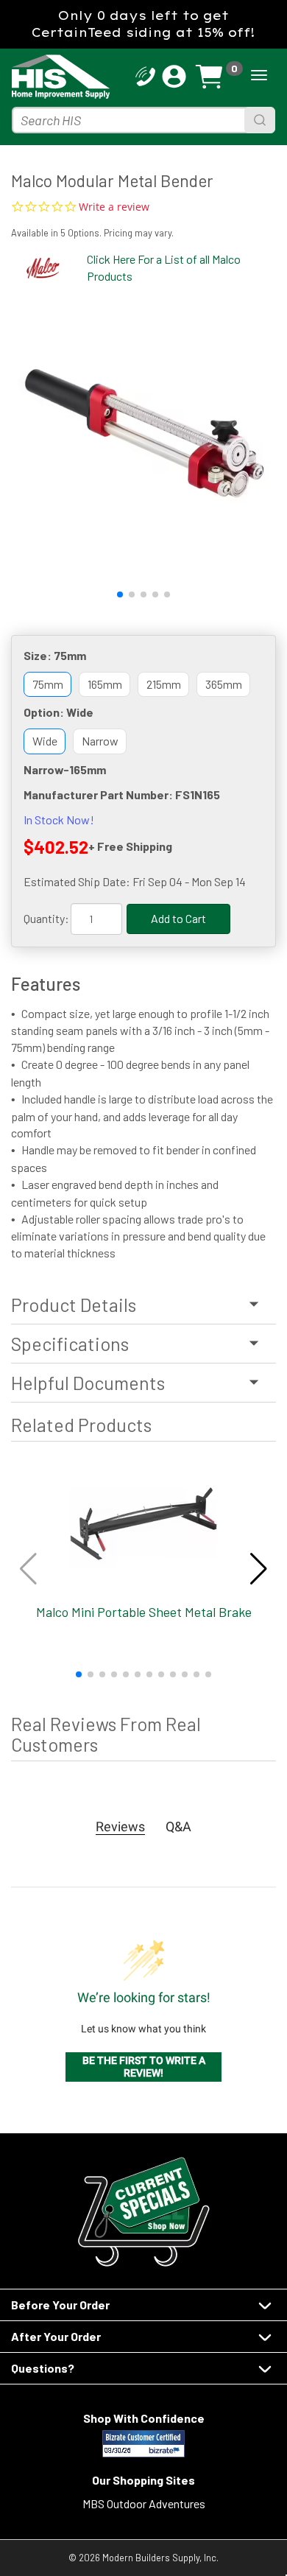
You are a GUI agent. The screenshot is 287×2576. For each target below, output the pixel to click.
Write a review (114, 207)
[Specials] (143, 2212)
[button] (120, 594)
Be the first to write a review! (144, 2067)
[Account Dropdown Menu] (174, 77)
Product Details (74, 1305)
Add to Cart (178, 918)
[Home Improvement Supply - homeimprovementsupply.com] (39, 77)
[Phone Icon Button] (145, 75)
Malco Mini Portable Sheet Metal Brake (144, 1612)
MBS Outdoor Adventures (144, 2503)
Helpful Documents (88, 1383)
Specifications (70, 1344)
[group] (143, 432)
